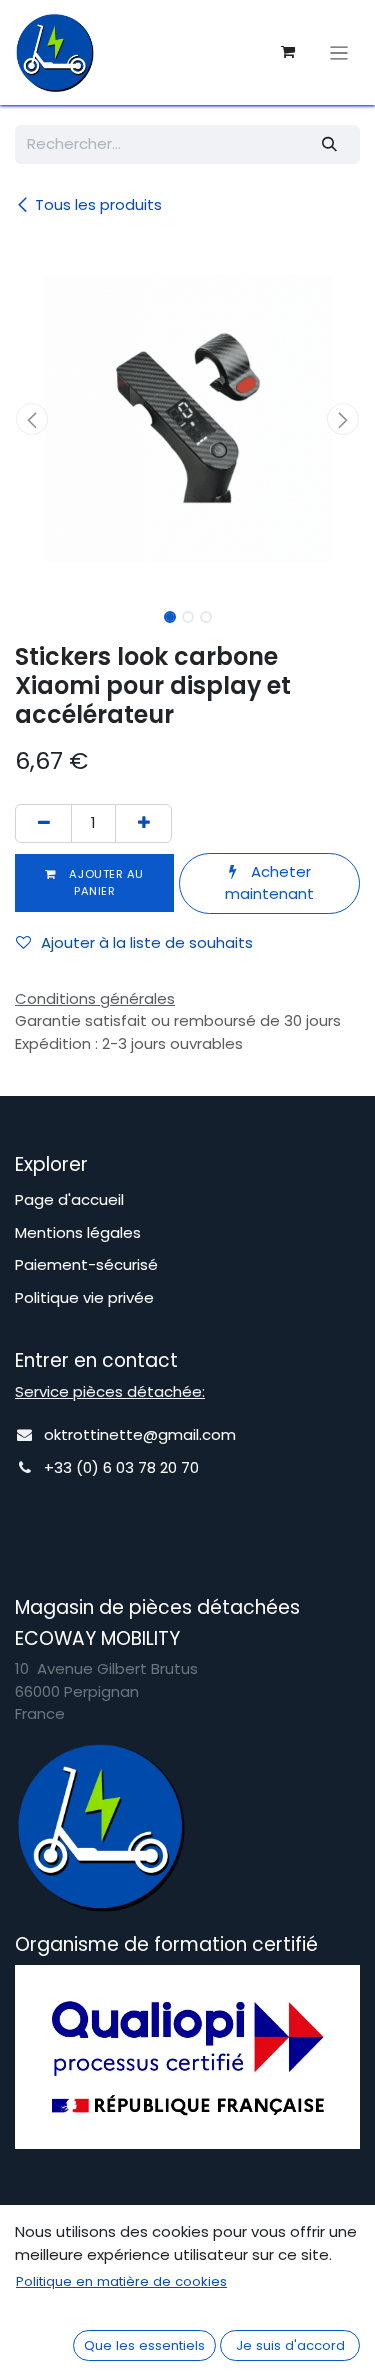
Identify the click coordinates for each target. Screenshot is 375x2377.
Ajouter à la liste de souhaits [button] (147, 942)
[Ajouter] (143, 823)
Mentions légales (78, 1232)
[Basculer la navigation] (339, 52)
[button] (32, 419)
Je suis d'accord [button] (290, 2345)
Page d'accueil (69, 1199)
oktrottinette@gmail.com (140, 1434)
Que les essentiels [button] (144, 2345)
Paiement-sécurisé (86, 1264)
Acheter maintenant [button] (269, 883)
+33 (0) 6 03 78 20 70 (121, 1467)
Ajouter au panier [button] (105, 882)
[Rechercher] (330, 144)
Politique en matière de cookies (121, 2281)
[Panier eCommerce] (288, 52)
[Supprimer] (43, 823)
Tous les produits (98, 204)
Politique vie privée (84, 1297)
